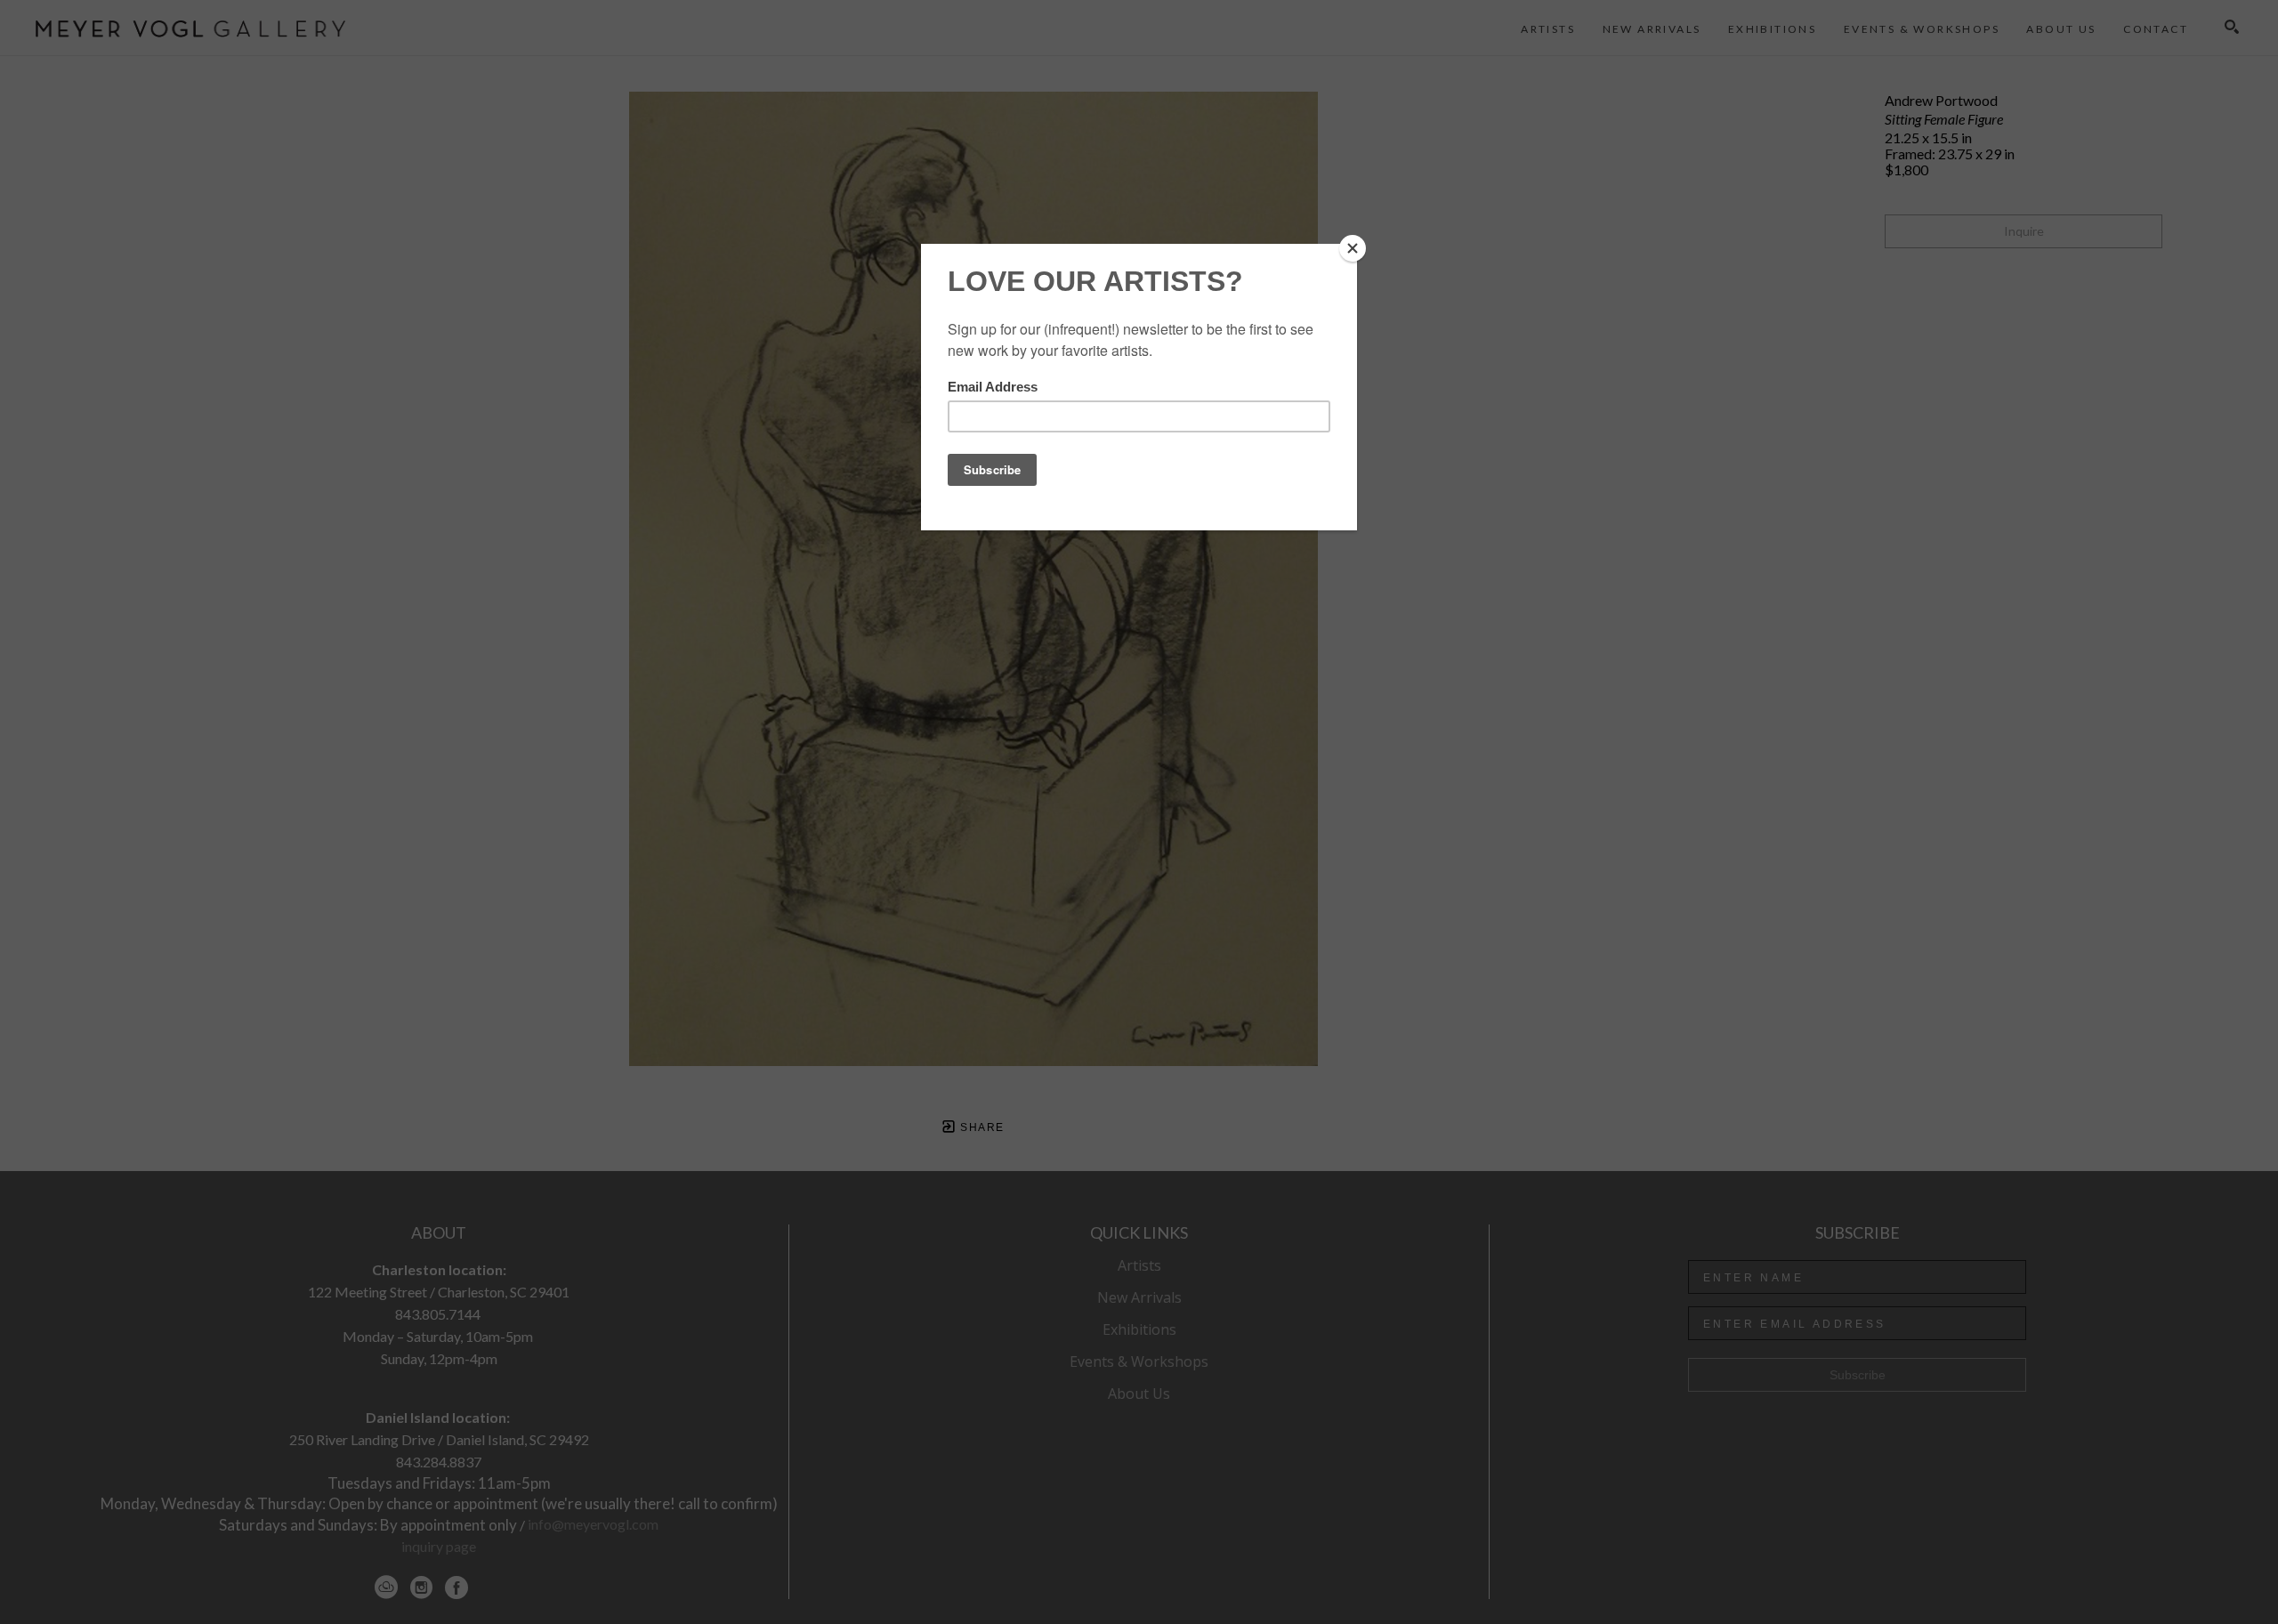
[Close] (1353, 248)
